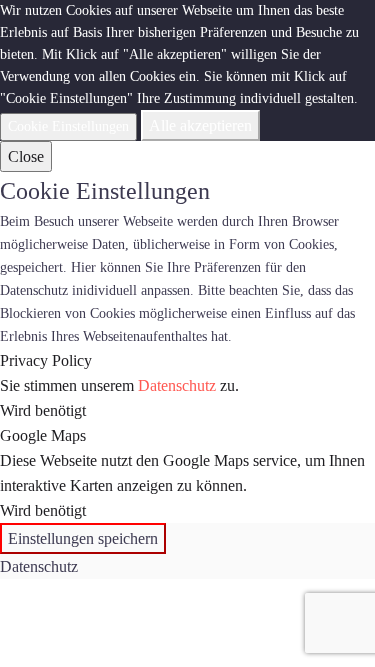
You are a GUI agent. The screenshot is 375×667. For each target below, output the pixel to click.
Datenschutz (177, 385)
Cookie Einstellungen (68, 126)
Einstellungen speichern (83, 538)
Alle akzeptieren (200, 125)
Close (26, 156)
